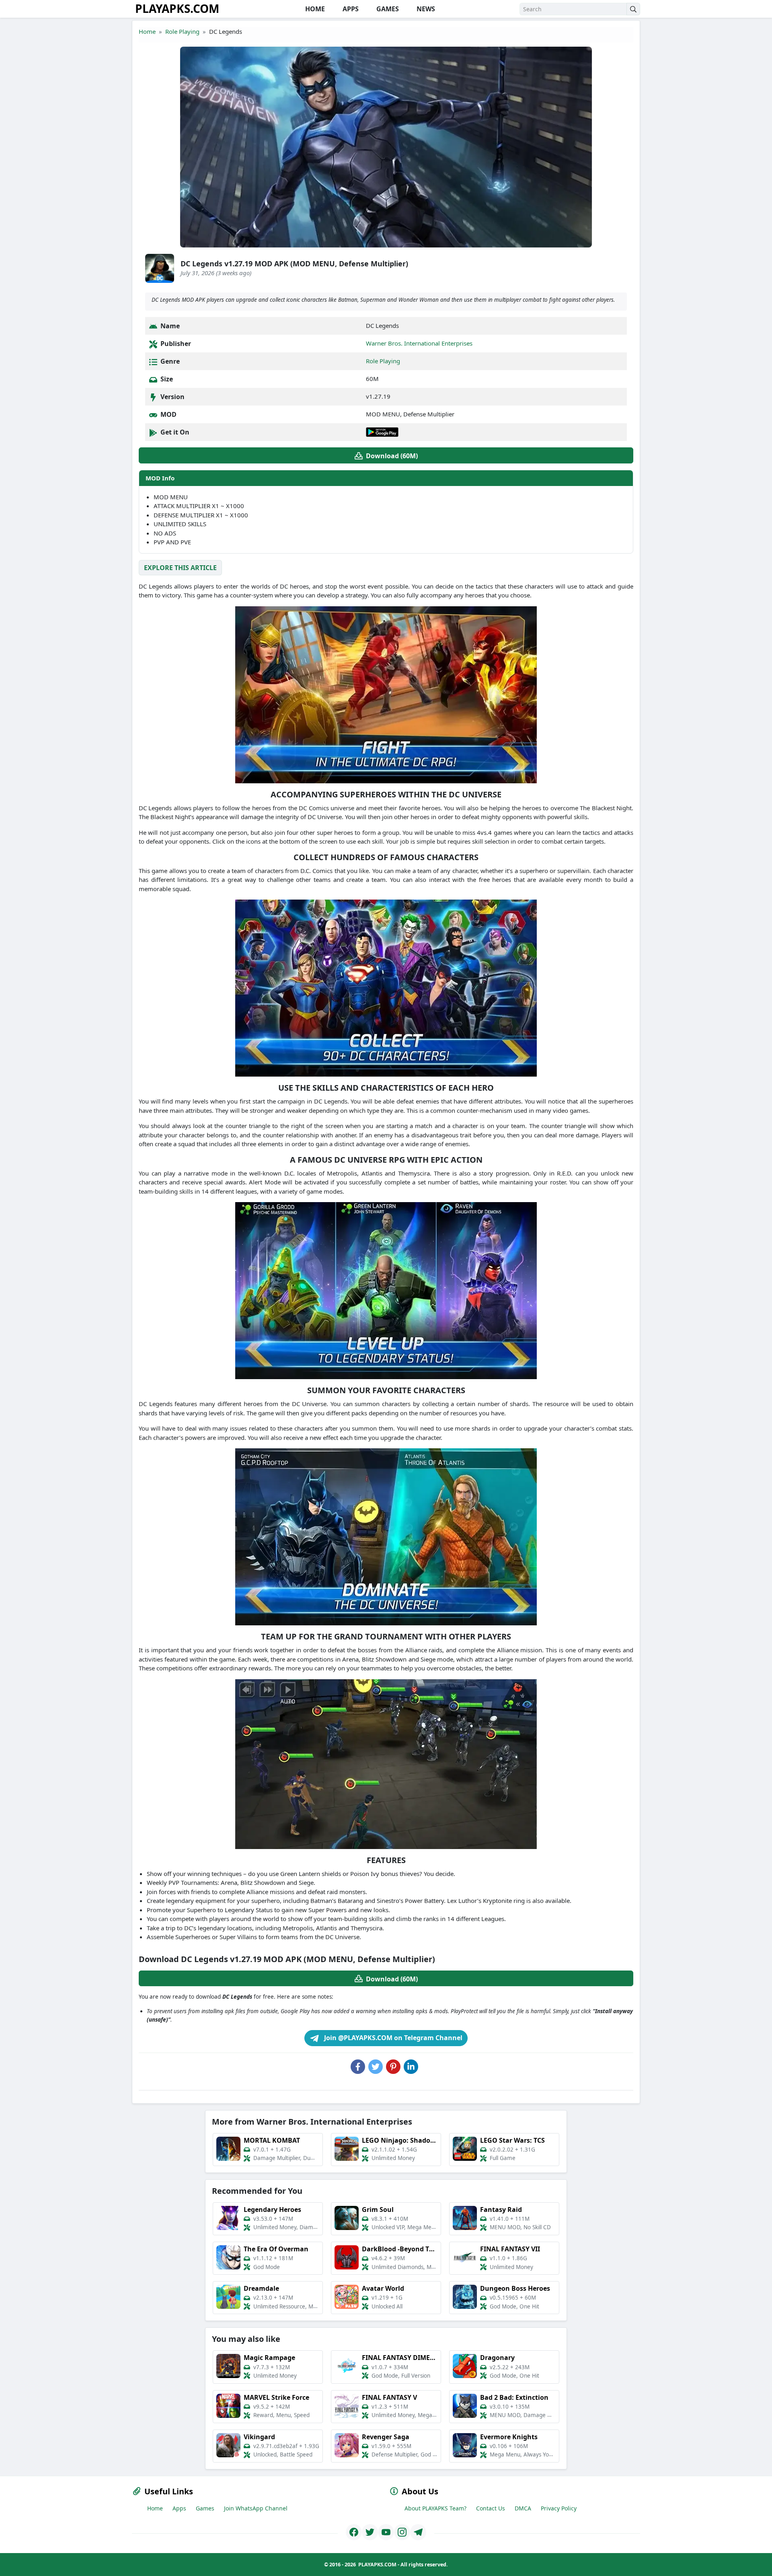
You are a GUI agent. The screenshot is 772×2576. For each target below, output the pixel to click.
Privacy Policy (559, 2508)
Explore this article (180, 568)
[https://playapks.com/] (354, 2532)
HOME (314, 9)
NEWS (425, 9)
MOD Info (160, 478)
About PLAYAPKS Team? (435, 2508)
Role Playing (182, 31)
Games (205, 2508)
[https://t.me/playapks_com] (418, 2532)
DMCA (523, 2508)
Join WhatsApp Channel (256, 2508)
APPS (350, 9)
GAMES (387, 9)
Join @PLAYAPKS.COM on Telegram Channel (392, 2038)
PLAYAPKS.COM (177, 8)
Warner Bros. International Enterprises (419, 343)
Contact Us (491, 2508)
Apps (179, 2508)
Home (147, 31)
